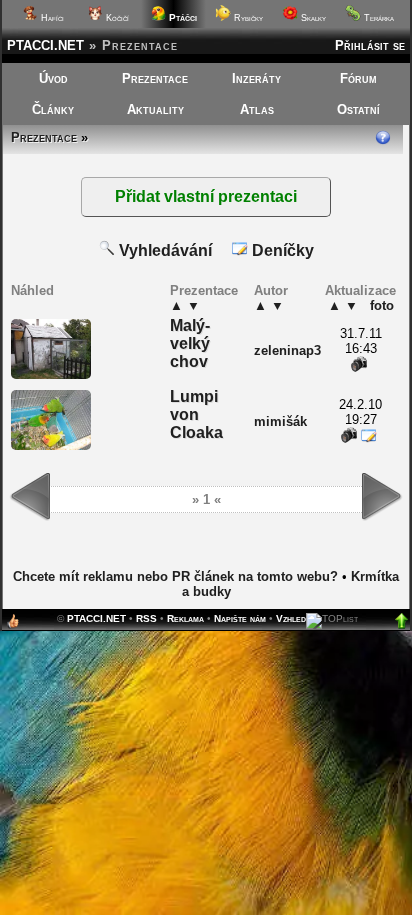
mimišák (280, 421)
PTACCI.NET (45, 45)
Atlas (257, 109)
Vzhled (291, 618)
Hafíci (51, 18)
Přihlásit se (370, 45)
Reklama (185, 618)
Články (53, 109)
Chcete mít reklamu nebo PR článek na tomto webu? (175, 576)
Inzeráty (256, 78)
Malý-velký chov (190, 343)
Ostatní (358, 109)
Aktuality (155, 109)
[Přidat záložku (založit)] (13, 625)
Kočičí (116, 18)
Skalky (312, 18)
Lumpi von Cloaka (196, 414)
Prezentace (155, 78)
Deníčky (281, 250)
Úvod (53, 78)
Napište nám (240, 618)
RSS (146, 618)
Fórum (358, 78)
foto (382, 305)
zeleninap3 (287, 350)
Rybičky (247, 18)
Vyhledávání (163, 250)
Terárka (377, 18)
